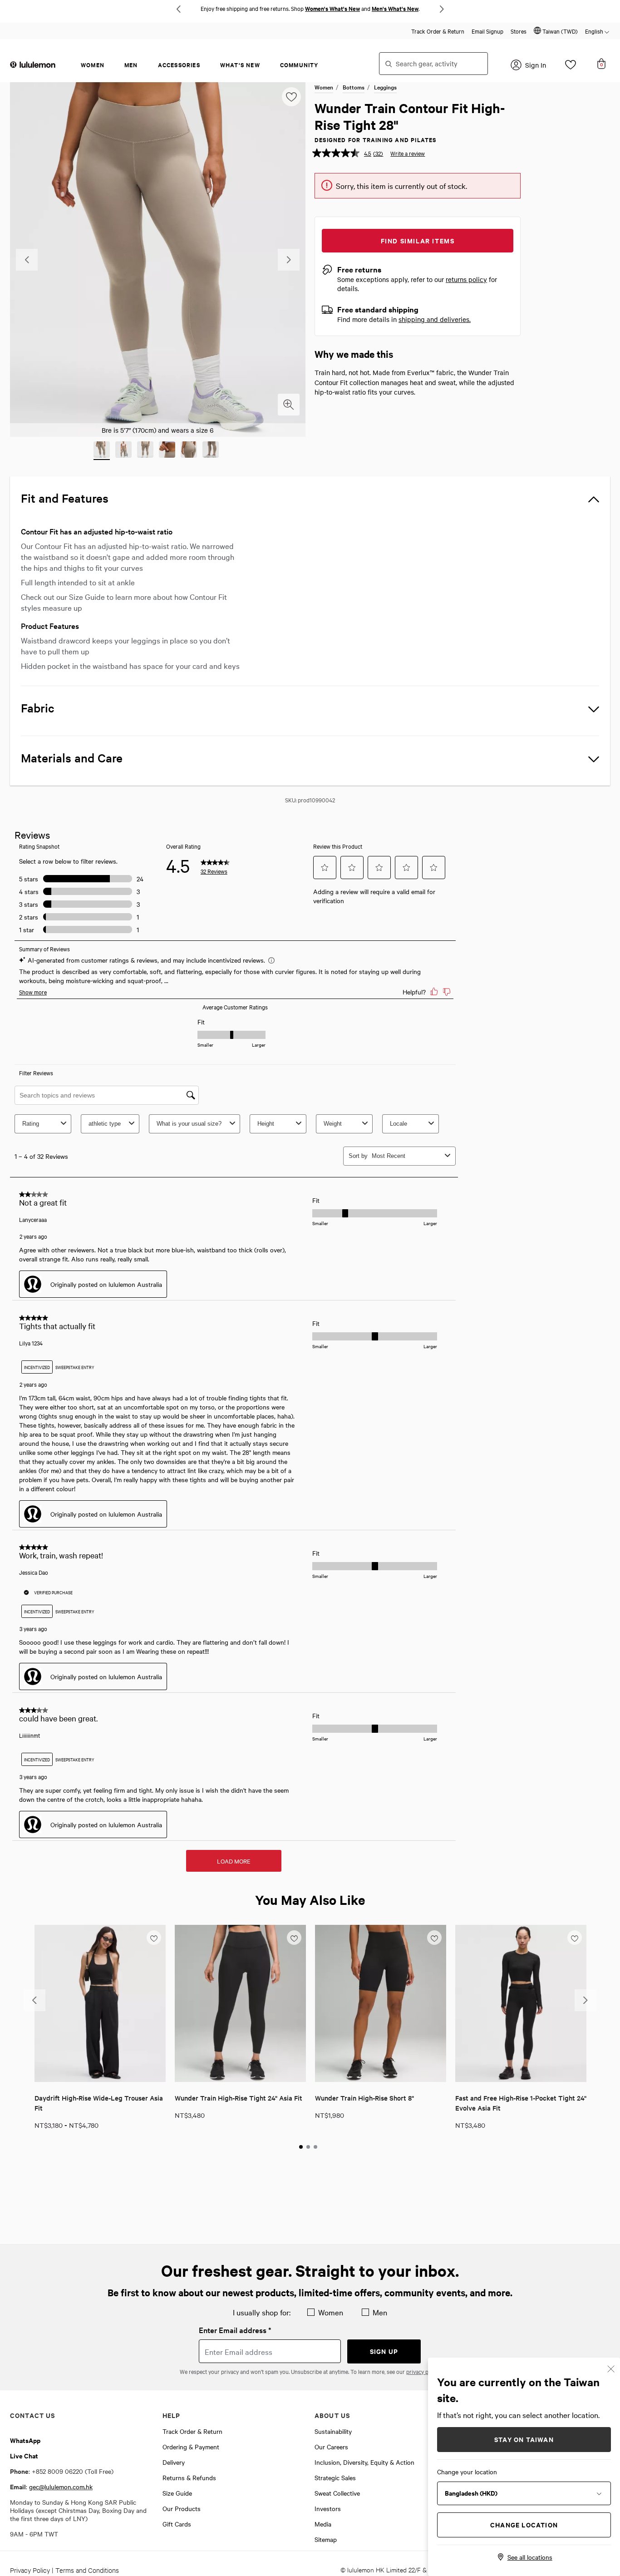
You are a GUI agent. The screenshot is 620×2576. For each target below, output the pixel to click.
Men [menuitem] (131, 65)
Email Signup (487, 31)
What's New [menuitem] (240, 65)
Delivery (174, 2462)
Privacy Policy (30, 2570)
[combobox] (433, 64)
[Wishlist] (571, 67)
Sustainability (333, 2431)
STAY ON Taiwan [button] (524, 2439)
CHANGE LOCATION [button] (524, 2524)
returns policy (466, 279)
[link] (100, 2003)
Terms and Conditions (87, 2570)
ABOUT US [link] (332, 2415)
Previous (178, 9)
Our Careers (331, 2447)
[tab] (301, 2147)
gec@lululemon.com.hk (61, 2487)
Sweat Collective (337, 2493)
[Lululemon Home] (33, 64)
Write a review (408, 153)
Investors (328, 2508)
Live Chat (24, 2455)
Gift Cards (177, 2524)
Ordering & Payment (191, 2447)
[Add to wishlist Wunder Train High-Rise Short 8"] (434, 1937)
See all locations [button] (530, 2557)
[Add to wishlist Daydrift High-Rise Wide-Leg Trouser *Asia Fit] (154, 1937)
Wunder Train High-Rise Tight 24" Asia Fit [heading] (239, 2098)
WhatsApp (25, 2440)
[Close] (611, 2368)
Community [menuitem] (299, 65)
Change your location (467, 2472)
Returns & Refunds (189, 2477)
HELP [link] (172, 2415)
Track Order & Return (438, 31)
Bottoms (354, 87)
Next (442, 9)
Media (323, 2524)
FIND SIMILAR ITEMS (418, 240)
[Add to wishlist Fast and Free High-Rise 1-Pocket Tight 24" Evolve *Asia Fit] (575, 1937)
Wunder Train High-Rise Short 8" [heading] (364, 2098)
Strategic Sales (335, 2477)
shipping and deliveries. (435, 319)
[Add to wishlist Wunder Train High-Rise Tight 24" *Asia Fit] (294, 1937)
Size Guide (177, 2493)
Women (324, 87)
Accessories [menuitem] (179, 65)
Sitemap (326, 2539)
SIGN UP (384, 2351)
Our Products (182, 2508)
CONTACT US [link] (32, 2415)
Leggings (385, 87)
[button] (556, 31)
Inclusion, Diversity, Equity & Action (364, 2462)
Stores (519, 31)
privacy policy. (423, 2371)
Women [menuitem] (93, 65)
